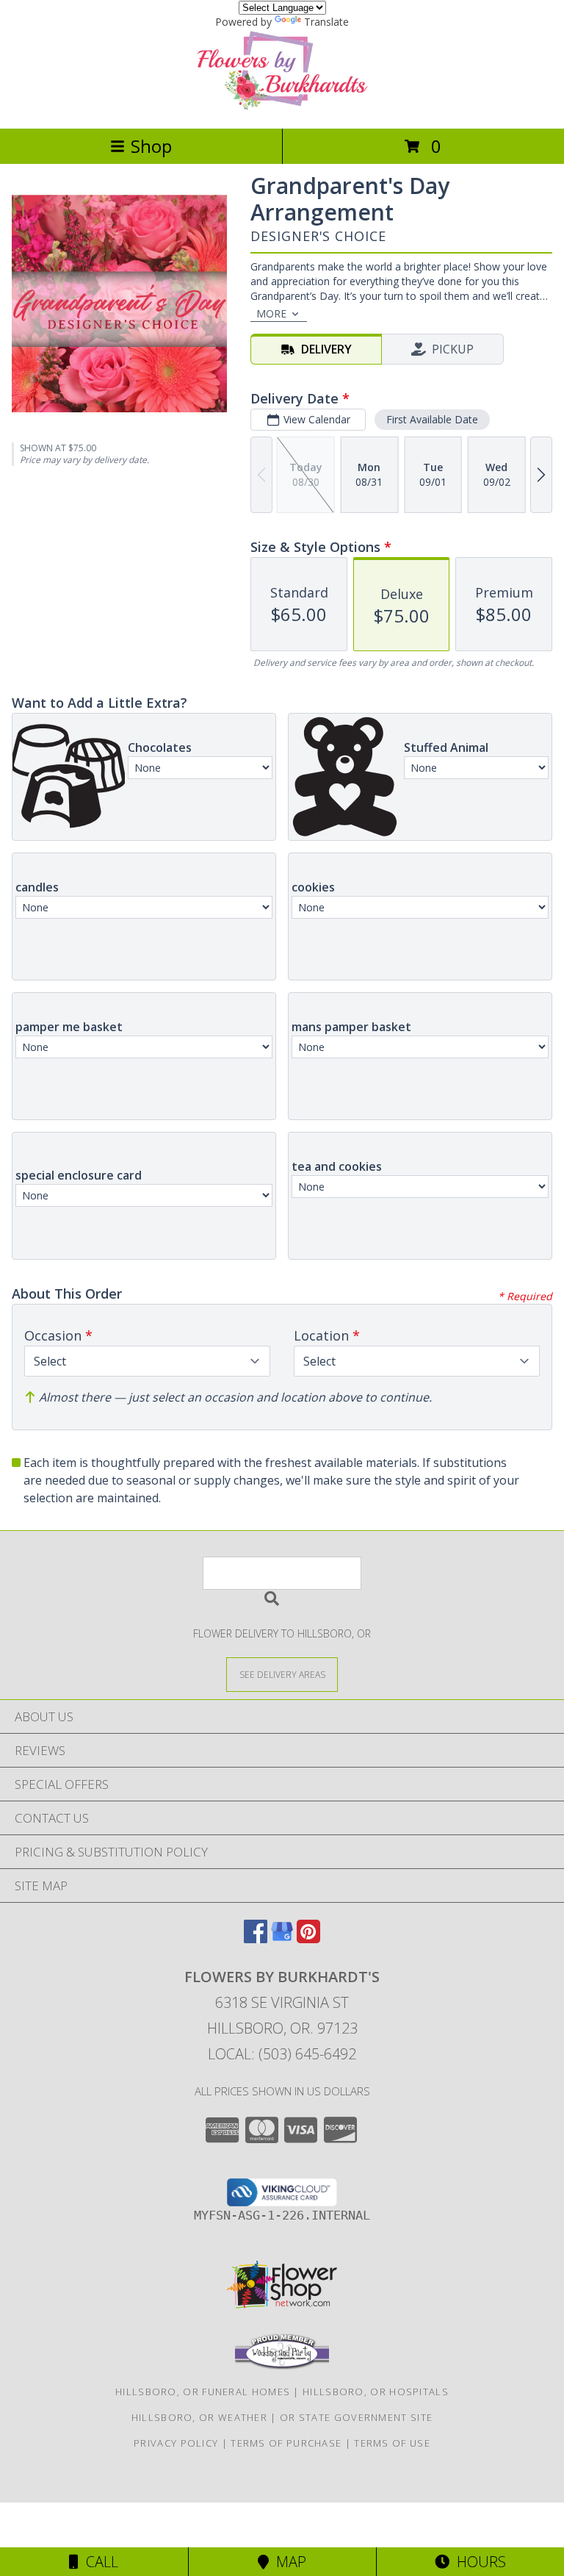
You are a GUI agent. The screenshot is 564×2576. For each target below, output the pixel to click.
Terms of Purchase (286, 2443)
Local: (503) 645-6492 (282, 2054)
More (271, 313)
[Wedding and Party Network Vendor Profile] (282, 2366)
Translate (326, 22)
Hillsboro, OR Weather (199, 2417)
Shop (151, 146)
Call (98, 2562)
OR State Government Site (356, 2417)
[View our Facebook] (256, 1938)
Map (288, 2562)
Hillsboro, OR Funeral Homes (203, 2392)
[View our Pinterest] (308, 1938)
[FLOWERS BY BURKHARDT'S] (282, 107)
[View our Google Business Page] (282, 1938)
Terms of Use (392, 2443)
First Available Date (432, 419)
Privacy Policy (176, 2443)
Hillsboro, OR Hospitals (376, 2392)
